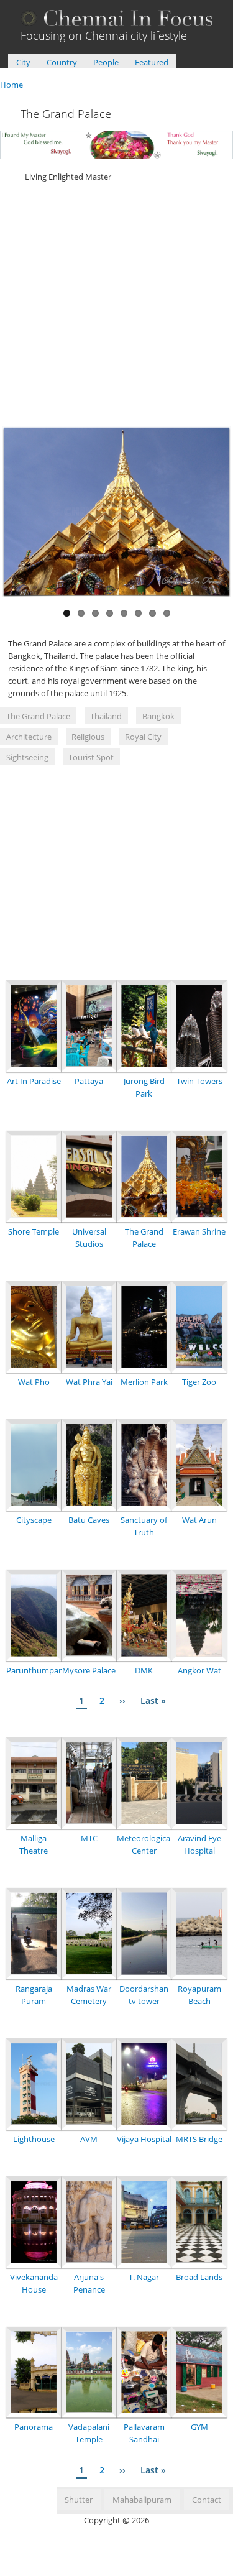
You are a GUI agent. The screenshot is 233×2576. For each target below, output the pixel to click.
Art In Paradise (34, 1081)
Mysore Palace (89, 1670)
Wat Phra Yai (89, 1382)
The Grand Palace (38, 716)
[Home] (117, 23)
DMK (144, 1670)
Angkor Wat (199, 1670)
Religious (88, 737)
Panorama (34, 2427)
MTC (89, 1838)
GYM (199, 2427)
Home (11, 85)
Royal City (143, 737)
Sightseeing (27, 757)
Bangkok (158, 716)
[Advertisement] (116, 307)
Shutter (79, 2500)
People (106, 62)
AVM (89, 2139)
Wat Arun (199, 1520)
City (23, 62)
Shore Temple (34, 1231)
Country (62, 62)
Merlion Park (144, 1382)
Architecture (29, 737)
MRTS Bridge (199, 2139)
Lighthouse (34, 2139)
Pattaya (89, 1081)
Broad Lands (199, 2277)
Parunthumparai (37, 1670)
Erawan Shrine (199, 1231)
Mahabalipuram (142, 2500)
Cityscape (34, 1520)
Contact (207, 2500)
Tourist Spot (91, 757)
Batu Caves (89, 1520)
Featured (152, 62)
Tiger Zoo (199, 1382)
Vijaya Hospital (144, 2139)
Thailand (106, 716)
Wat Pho (34, 1382)
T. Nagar (144, 2277)
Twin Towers (199, 1081)
